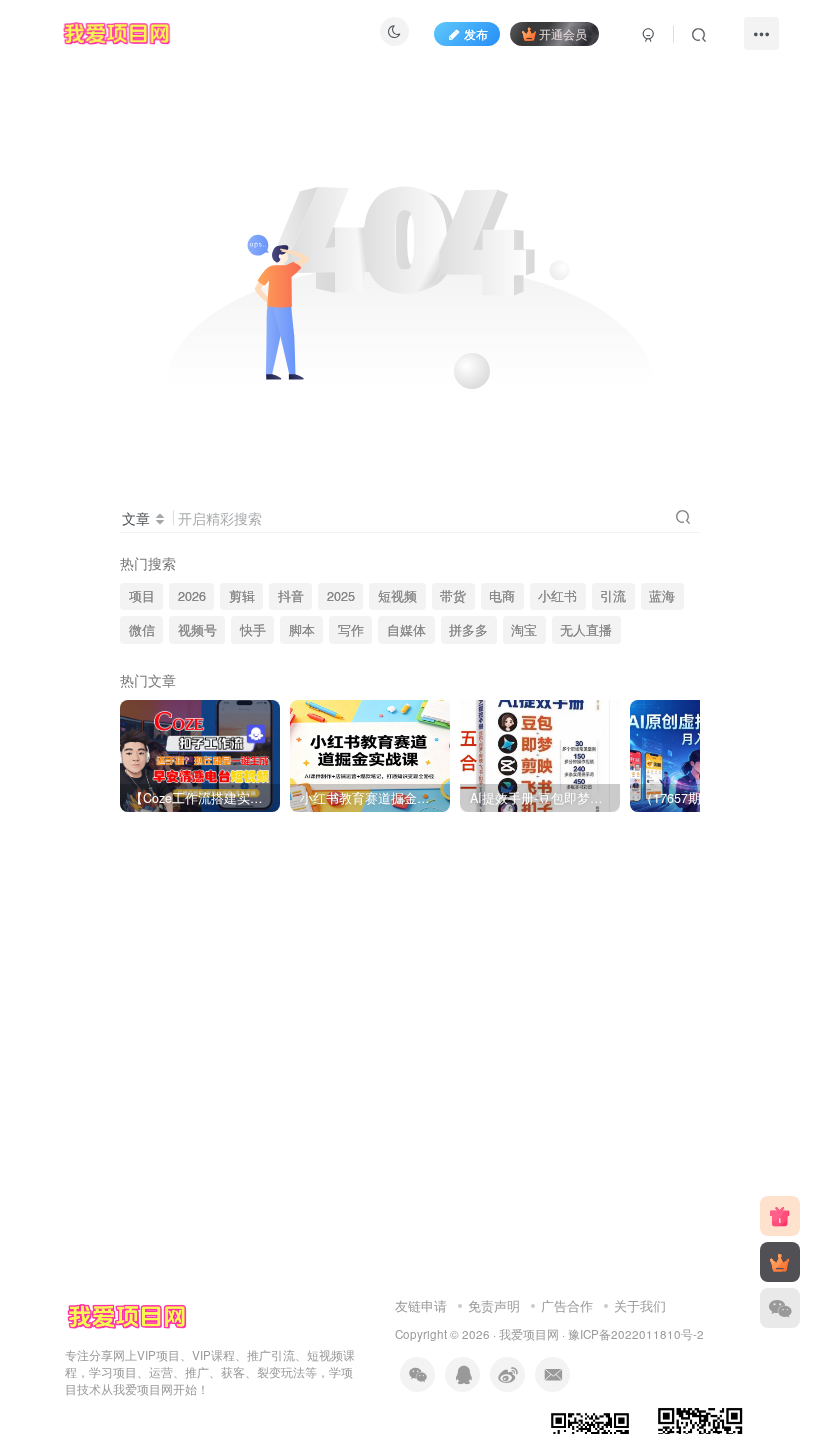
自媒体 (406, 630)
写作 (351, 630)
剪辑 (242, 596)
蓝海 (662, 596)
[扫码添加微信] (780, 1308)
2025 (341, 596)
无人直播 (586, 630)
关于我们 (640, 1305)
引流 (613, 596)
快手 (253, 630)
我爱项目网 (529, 1334)
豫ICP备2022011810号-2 (636, 1334)
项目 (142, 596)
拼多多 (468, 630)
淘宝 (524, 630)
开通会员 (563, 33)
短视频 (397, 596)
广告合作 (567, 1305)
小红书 (557, 596)
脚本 (302, 630)
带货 (453, 596)
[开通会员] (780, 1262)
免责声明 (494, 1305)
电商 (502, 596)
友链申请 (421, 1305)
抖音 (291, 596)
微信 (142, 630)
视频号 (197, 630)
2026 (192, 596)
